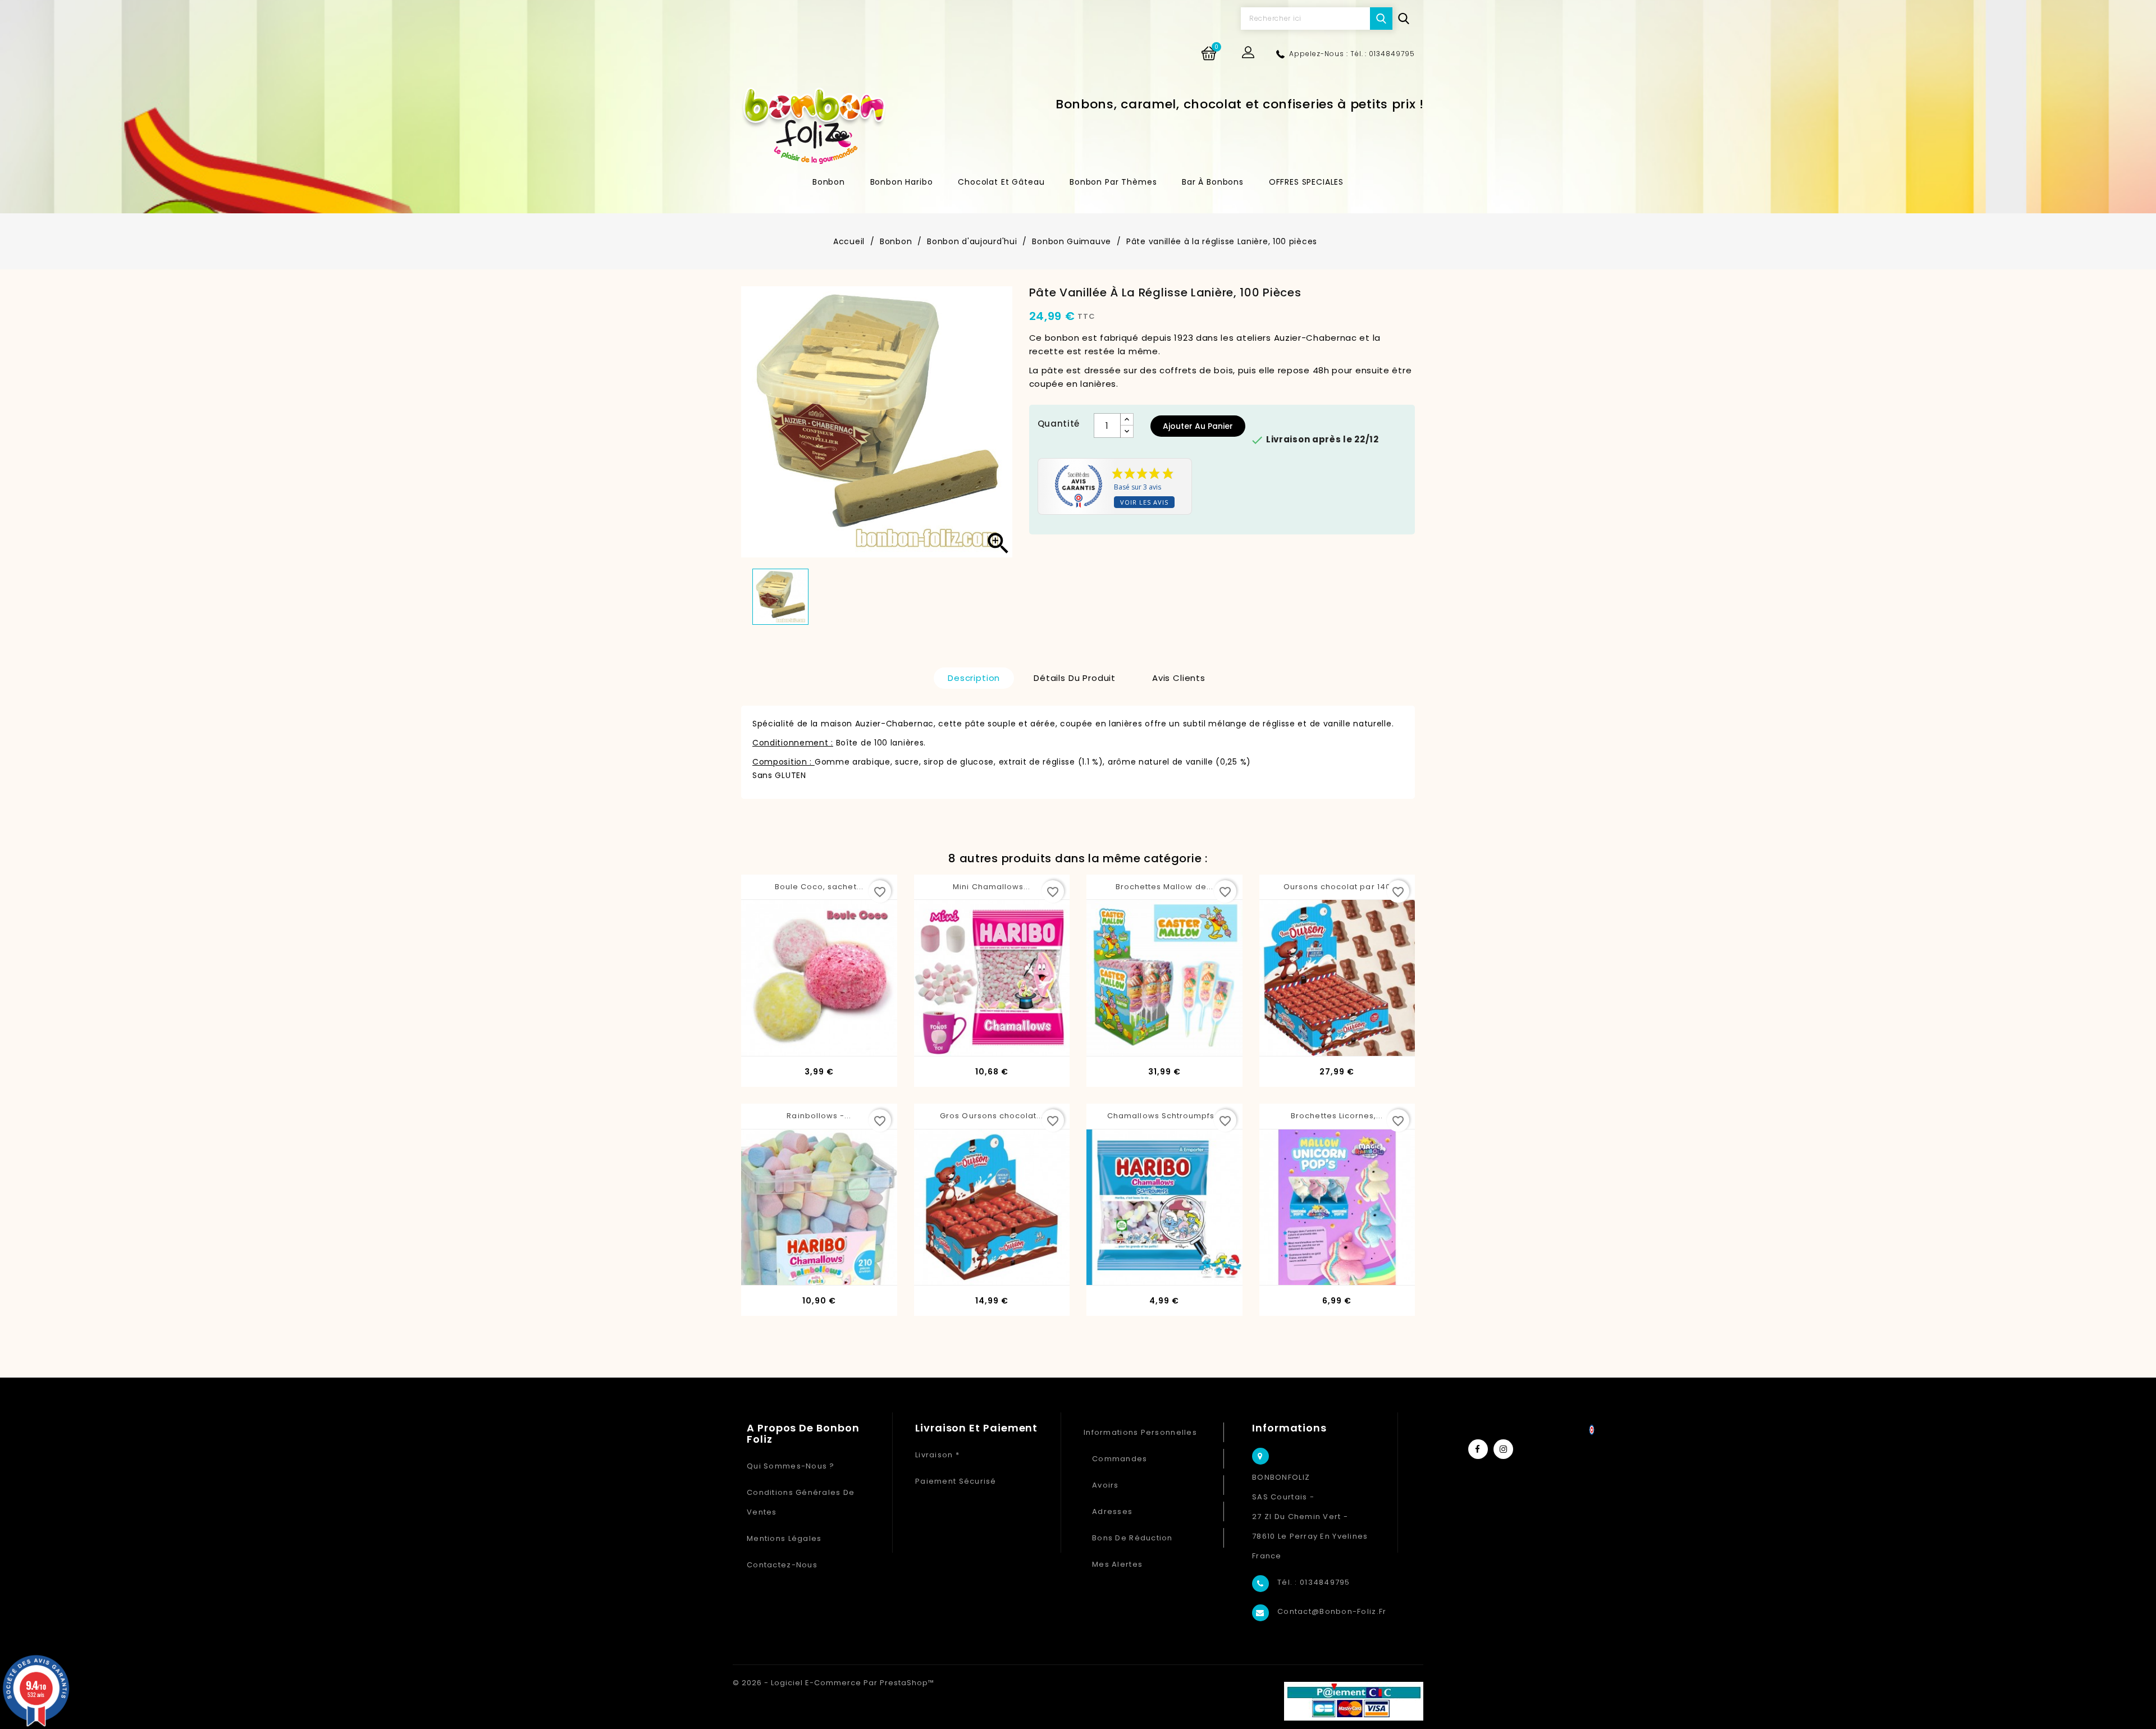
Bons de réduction (1132, 1538)
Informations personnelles (1140, 1432)
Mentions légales (784, 1538)
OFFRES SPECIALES (1306, 182)
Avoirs (1106, 1485)
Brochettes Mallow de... (1164, 887)
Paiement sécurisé (956, 1481)
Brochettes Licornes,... (1337, 1116)
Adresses (1112, 1511)
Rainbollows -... (819, 1116)
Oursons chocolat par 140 (1337, 887)
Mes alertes (1117, 1564)
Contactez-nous (782, 1565)
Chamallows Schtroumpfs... (1164, 1116)
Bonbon (829, 182)
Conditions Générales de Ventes (801, 1502)
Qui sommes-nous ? (791, 1466)
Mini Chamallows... (992, 887)
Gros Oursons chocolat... (992, 1116)
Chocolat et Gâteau (1001, 182)
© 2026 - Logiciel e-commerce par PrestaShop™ (833, 1683)
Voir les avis (1144, 502)
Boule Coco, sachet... (819, 887)
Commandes (1120, 1459)
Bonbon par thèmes (1113, 182)
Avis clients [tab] (1179, 678)
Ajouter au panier (1198, 426)
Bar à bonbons (1213, 182)
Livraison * (937, 1455)
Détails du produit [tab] (1075, 678)
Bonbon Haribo (902, 182)
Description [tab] (974, 678)
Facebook (1478, 1449)
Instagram (1503, 1449)
